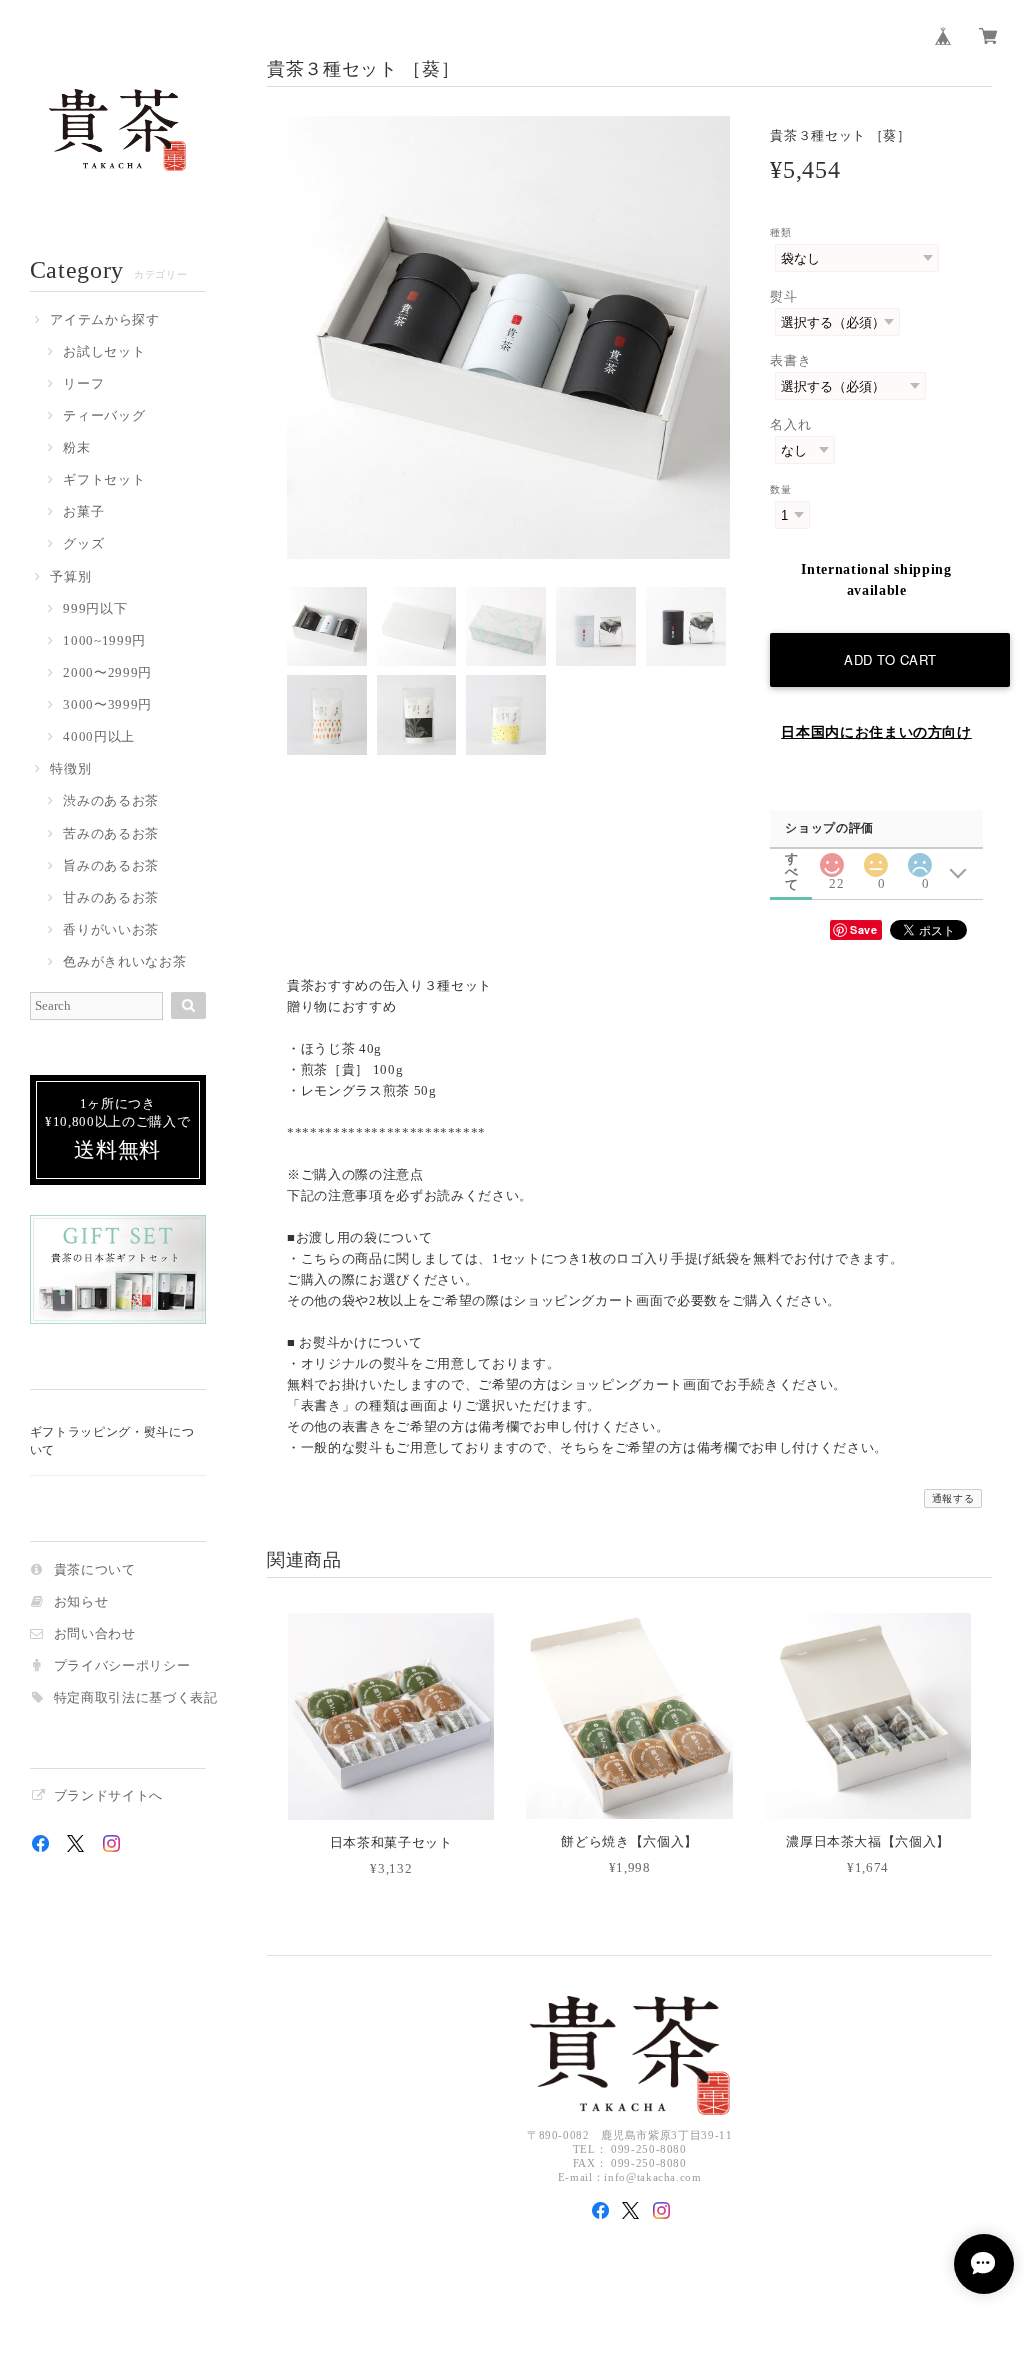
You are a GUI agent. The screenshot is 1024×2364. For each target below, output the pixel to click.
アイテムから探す (104, 320)
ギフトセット (104, 480)
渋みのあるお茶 (111, 801)
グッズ (83, 544)
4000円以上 (99, 737)
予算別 (70, 577)
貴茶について (95, 1570)
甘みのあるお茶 (111, 898)
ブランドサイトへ (108, 1796)
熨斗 (783, 296)
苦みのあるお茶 (111, 834)
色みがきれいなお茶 (124, 962)
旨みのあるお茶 (111, 866)
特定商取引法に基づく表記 (136, 1698)
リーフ (83, 384)
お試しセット (104, 352)
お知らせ (81, 1602)
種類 (780, 232)
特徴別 (70, 769)
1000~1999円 (104, 641)
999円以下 (95, 609)
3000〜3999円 (107, 705)
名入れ (790, 424)
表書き (790, 360)
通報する (953, 1498)
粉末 (76, 448)
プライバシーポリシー (122, 1666)
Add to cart (890, 659)
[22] (831, 859)
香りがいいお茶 (111, 930)
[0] (876, 859)
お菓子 (83, 512)
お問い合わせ (95, 1634)
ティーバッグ (104, 416)
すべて (792, 858)
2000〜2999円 (107, 673)
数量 (780, 489)
